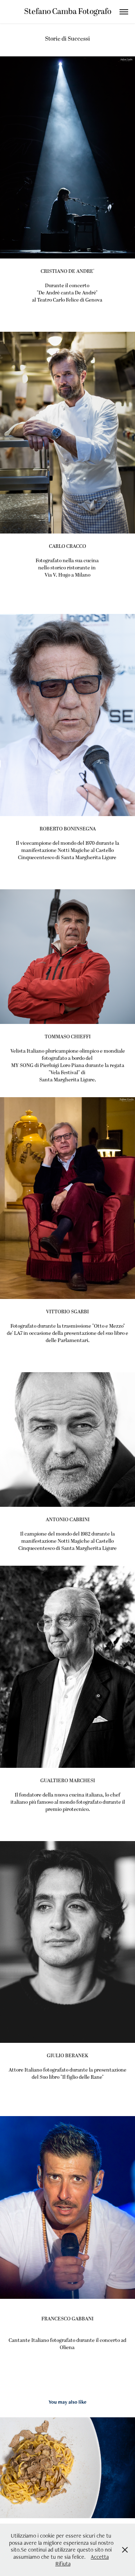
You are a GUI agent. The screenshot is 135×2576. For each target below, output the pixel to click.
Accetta (100, 2557)
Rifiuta (63, 2564)
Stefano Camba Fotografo (68, 12)
